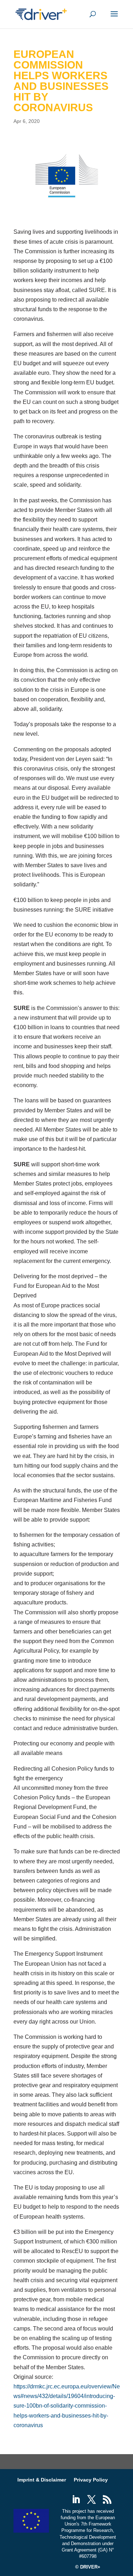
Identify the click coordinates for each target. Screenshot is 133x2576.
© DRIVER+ (88, 2567)
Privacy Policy (91, 2480)
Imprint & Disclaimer (42, 2480)
